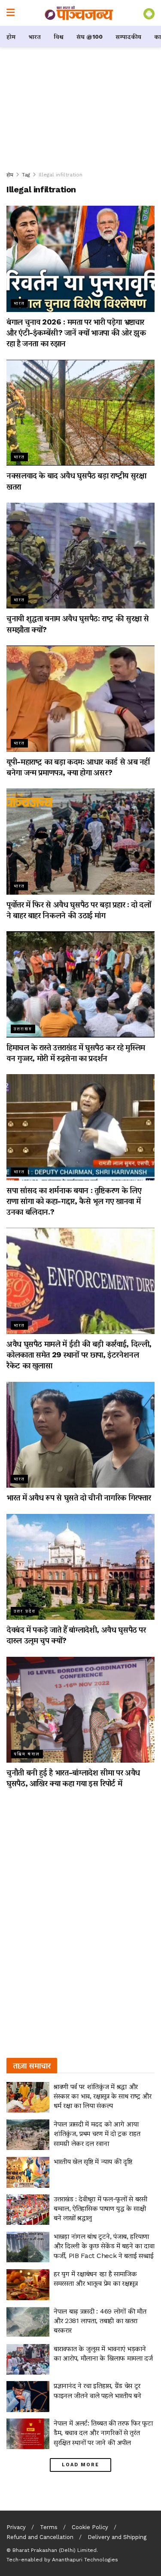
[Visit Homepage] (79, 13)
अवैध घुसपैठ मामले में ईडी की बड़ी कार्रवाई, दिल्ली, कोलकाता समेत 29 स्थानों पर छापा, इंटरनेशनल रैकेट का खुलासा (79, 1354)
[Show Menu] (11, 13)
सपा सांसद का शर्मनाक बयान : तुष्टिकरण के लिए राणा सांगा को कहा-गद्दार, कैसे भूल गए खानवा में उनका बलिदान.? (74, 1201)
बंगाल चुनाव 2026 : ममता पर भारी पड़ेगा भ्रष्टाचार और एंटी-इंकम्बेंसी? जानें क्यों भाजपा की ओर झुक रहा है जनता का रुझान (76, 332)
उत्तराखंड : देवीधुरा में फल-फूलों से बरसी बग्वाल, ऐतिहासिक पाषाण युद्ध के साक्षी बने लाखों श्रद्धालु (100, 2208)
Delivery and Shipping (117, 2537)
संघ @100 (90, 37)
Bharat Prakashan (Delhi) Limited (55, 2550)
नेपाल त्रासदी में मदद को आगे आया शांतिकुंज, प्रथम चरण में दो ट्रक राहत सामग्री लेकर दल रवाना (97, 2134)
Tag (26, 175)
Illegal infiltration (61, 175)
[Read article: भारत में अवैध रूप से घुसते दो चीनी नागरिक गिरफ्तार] (80, 1435)
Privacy (16, 2527)
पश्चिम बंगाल (27, 1754)
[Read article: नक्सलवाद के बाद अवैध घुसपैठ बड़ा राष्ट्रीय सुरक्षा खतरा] (80, 413)
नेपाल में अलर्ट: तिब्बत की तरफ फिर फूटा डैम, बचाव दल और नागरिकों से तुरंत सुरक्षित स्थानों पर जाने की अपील (103, 2433)
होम (11, 37)
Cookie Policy (90, 2527)
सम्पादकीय (128, 37)
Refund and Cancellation (40, 2537)
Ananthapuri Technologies (85, 2560)
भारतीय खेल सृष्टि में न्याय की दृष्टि (93, 2161)
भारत (35, 37)
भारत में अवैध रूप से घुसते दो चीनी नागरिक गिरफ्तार (79, 1497)
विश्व (59, 37)
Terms (49, 2527)
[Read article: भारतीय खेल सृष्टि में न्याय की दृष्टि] (28, 2172)
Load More (80, 2465)
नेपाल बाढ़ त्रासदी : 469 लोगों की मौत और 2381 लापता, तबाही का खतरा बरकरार (100, 2321)
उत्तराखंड (23, 1029)
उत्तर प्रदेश (25, 1611)
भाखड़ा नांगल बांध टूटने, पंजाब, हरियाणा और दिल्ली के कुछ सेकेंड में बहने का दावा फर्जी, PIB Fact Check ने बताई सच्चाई (104, 2246)
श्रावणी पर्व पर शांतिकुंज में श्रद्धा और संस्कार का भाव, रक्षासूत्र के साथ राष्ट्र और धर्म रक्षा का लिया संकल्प (102, 2096)
